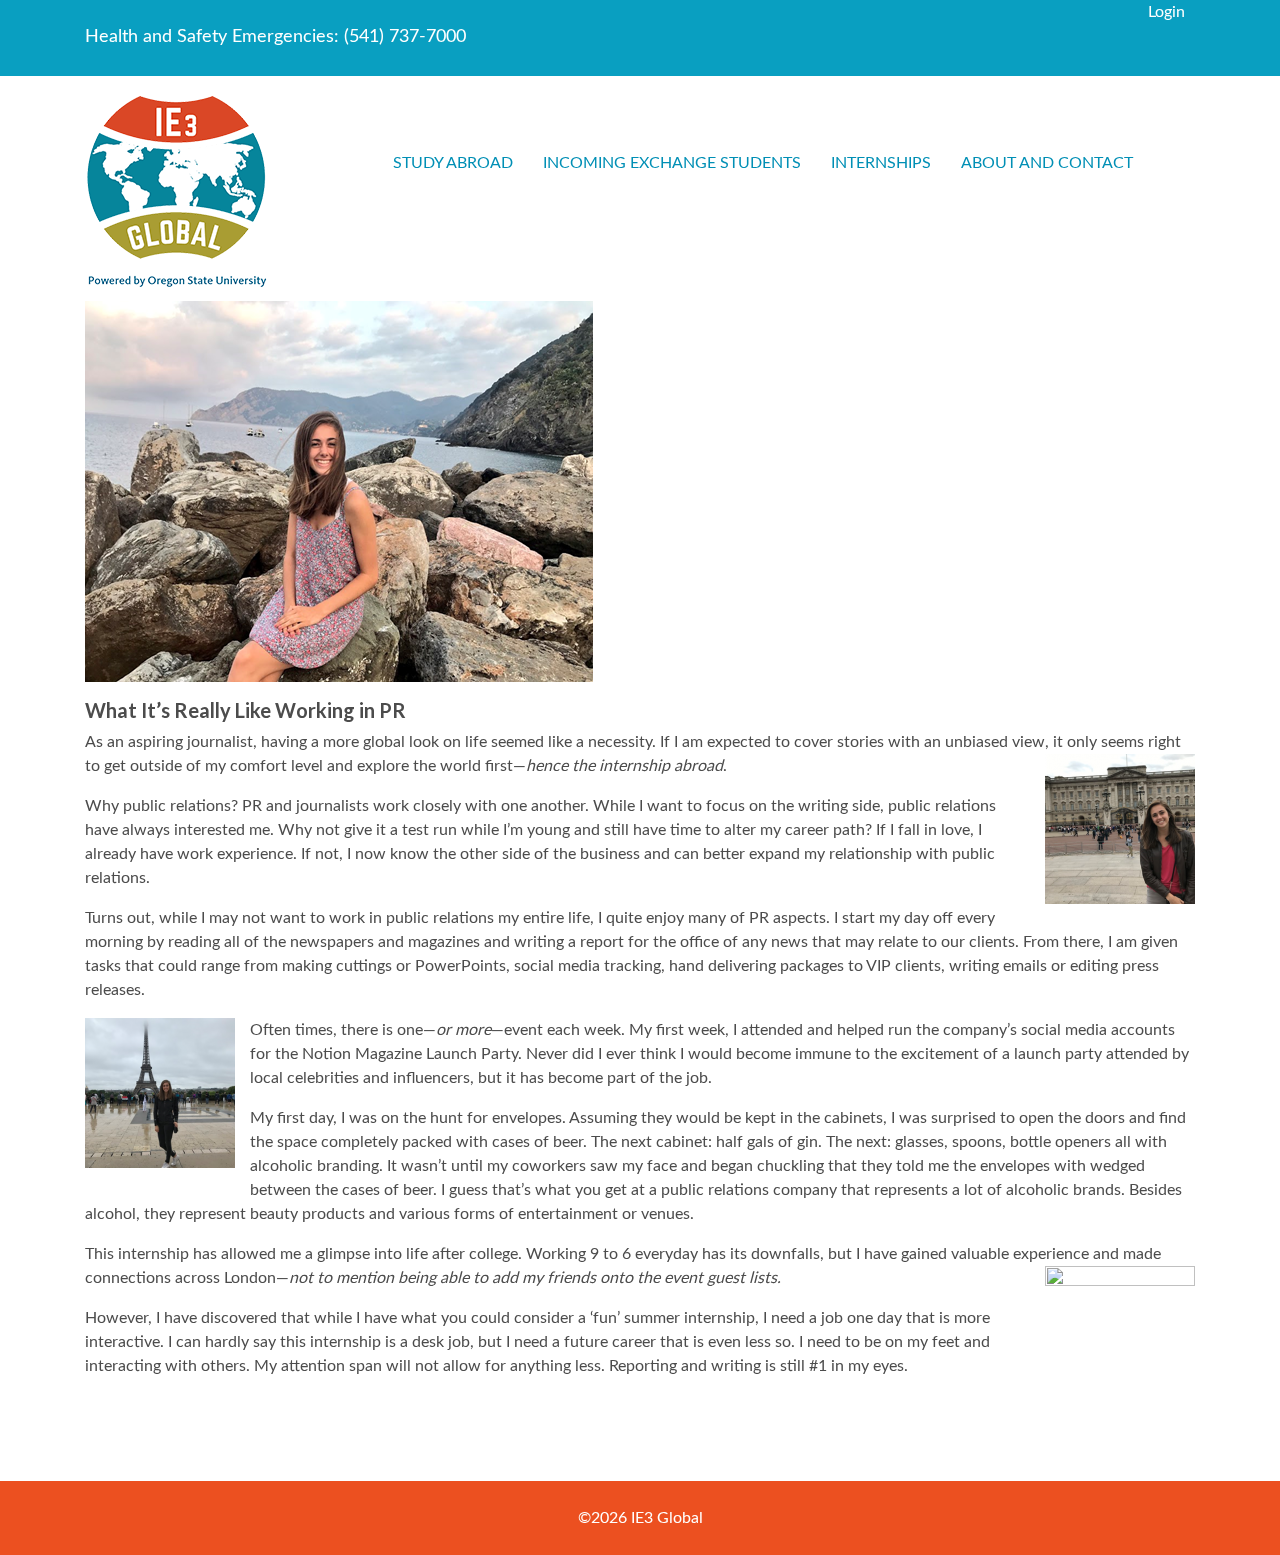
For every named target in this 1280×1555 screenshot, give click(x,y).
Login (1166, 12)
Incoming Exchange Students (672, 163)
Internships (881, 163)
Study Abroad (453, 163)
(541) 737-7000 (405, 37)
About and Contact (1047, 163)
